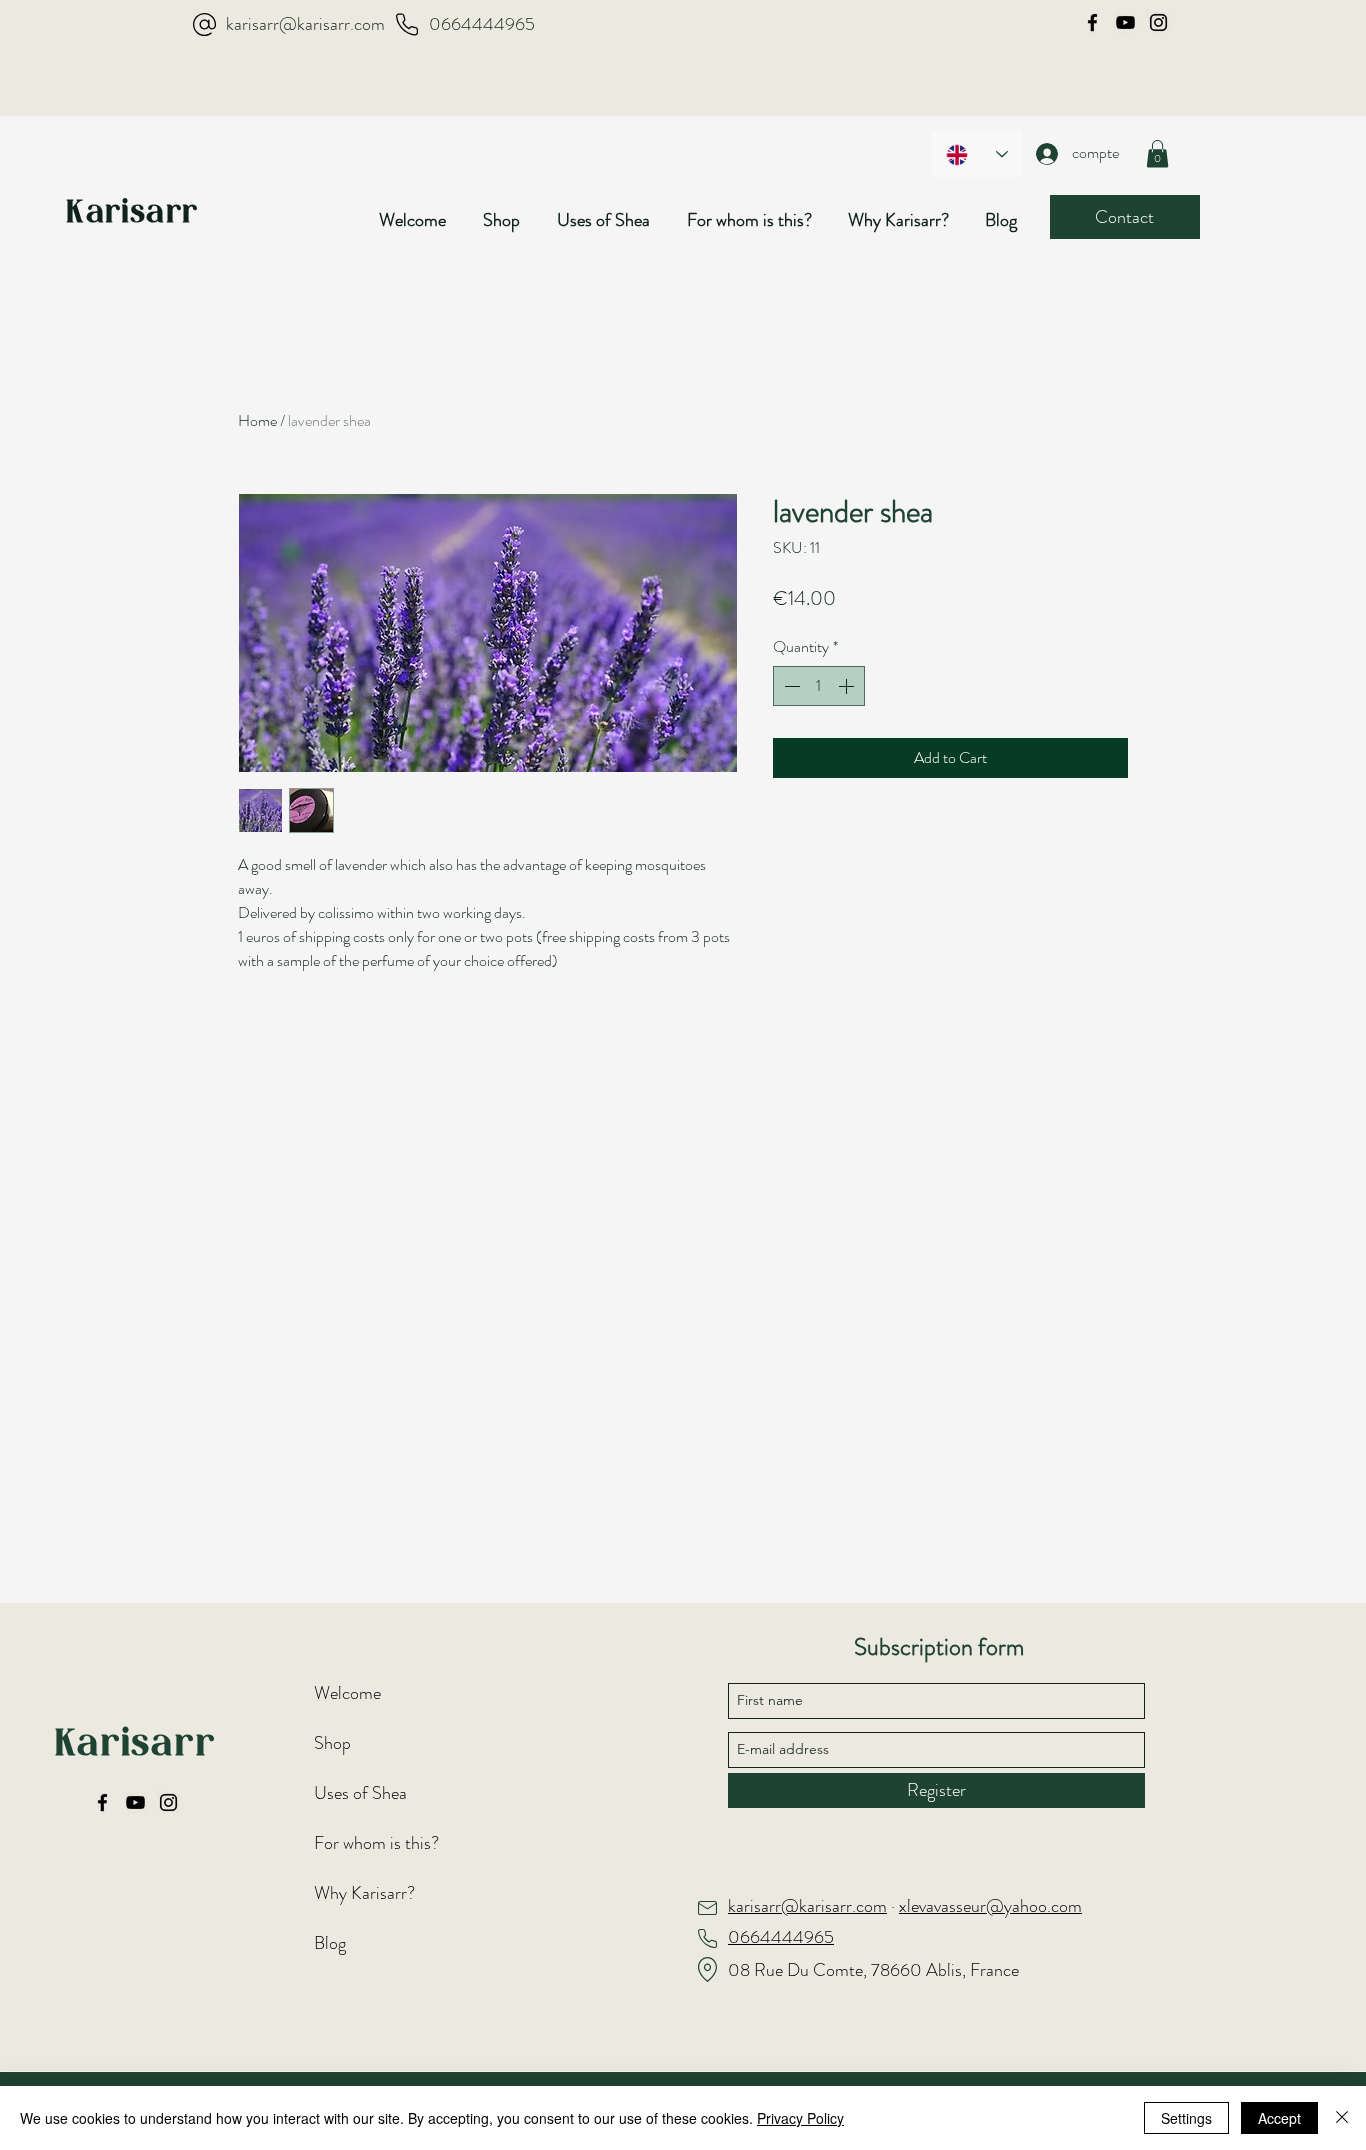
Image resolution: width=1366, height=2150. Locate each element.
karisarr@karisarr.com (305, 24)
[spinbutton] (819, 686)
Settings (1186, 2118)
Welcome (347, 1693)
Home (257, 420)
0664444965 (482, 24)
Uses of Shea (360, 1793)
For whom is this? (376, 1843)
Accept (1279, 2118)
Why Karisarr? (364, 1893)
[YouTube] (1125, 22)
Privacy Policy (800, 2118)
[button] (510, 220)
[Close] (1342, 2118)
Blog (330, 1943)
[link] (1157, 153)
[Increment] (848, 686)
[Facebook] (1092, 22)
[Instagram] (1158, 22)
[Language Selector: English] (977, 154)
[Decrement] (790, 686)
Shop (332, 1743)
